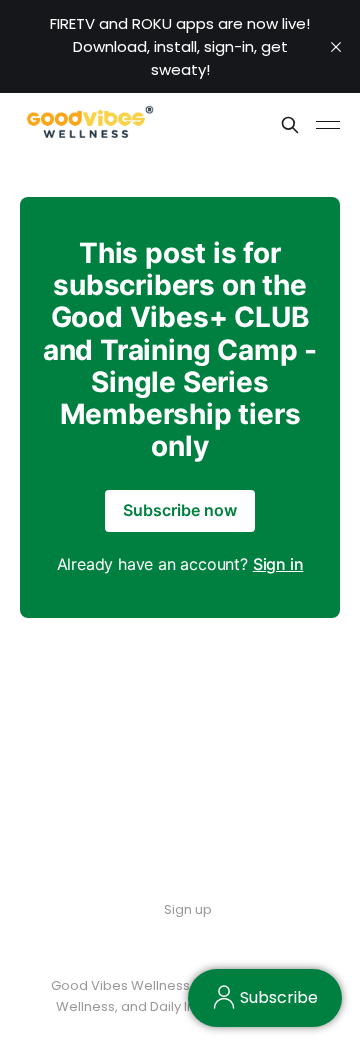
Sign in (278, 564)
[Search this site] (290, 125)
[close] (336, 47)
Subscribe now (180, 510)
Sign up (188, 909)
